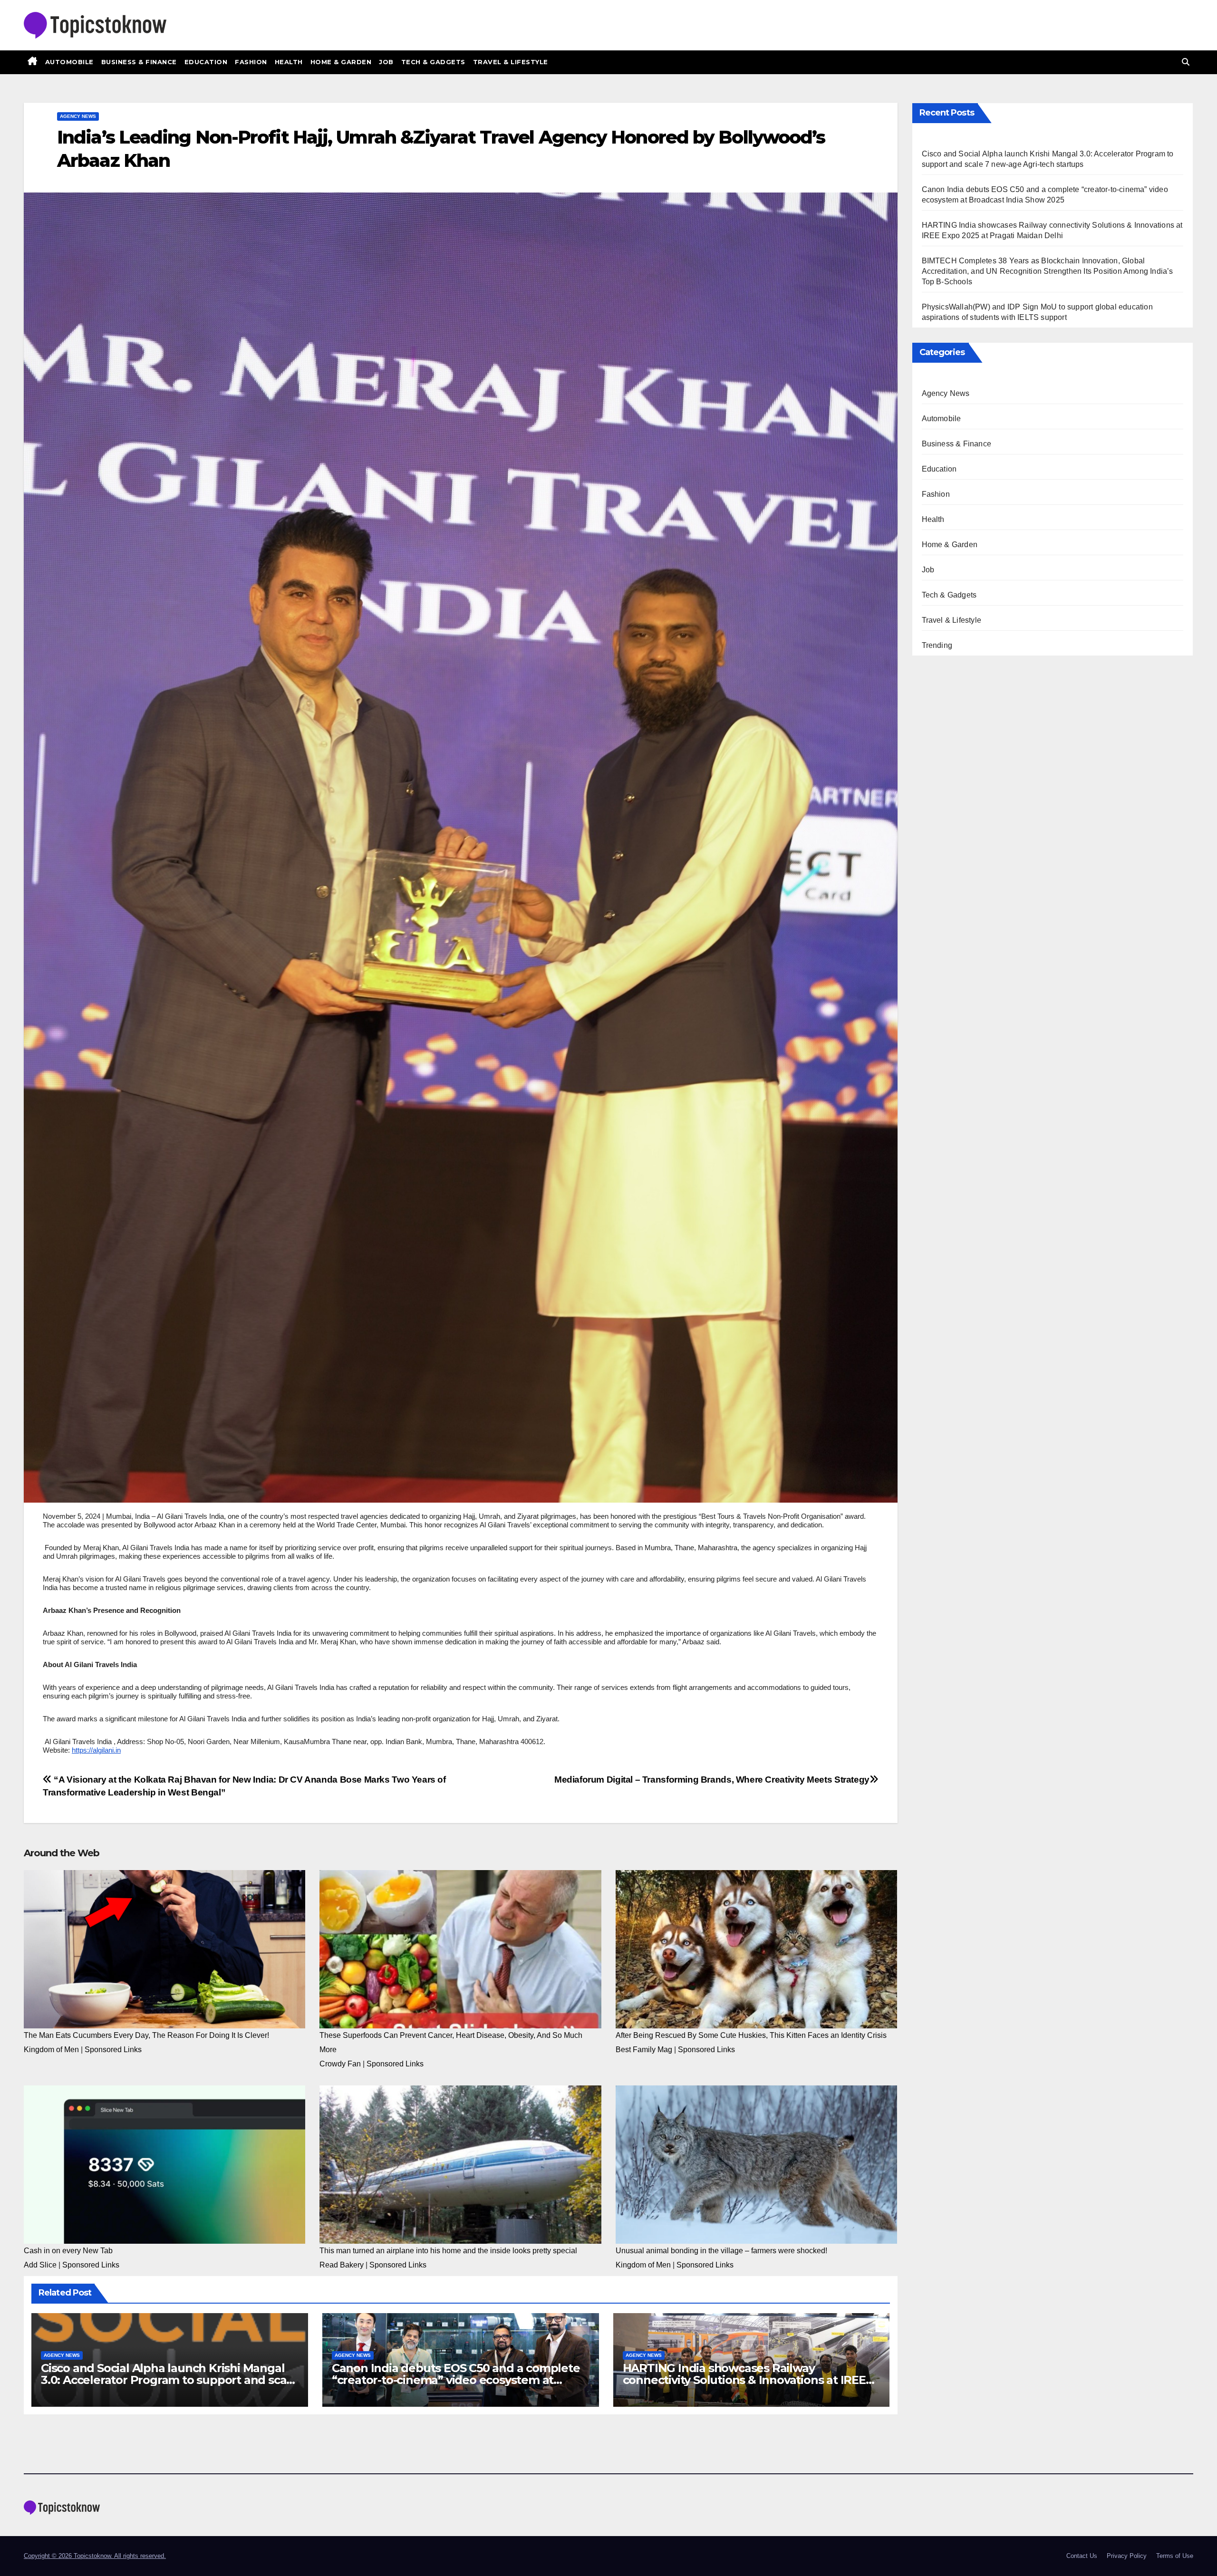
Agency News (78, 116)
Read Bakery (342, 2265)
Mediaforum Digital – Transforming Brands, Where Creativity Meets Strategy (712, 1780)
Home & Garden (341, 62)
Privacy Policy (1127, 2556)
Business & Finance (139, 62)
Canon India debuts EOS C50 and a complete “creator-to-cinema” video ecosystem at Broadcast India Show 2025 (456, 2380)
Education (206, 62)
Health (289, 62)
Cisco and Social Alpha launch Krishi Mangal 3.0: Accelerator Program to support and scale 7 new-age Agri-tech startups (169, 2380)
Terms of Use (1175, 2556)
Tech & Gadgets (433, 62)
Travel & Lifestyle (511, 62)
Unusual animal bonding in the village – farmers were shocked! (721, 2251)
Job (386, 62)
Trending (937, 645)
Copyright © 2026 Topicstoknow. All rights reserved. (95, 2556)
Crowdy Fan (340, 2064)
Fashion (251, 62)
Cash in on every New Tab (68, 2251)
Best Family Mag (644, 2050)
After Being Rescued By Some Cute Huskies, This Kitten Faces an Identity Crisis (751, 2035)
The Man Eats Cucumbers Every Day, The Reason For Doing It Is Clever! (146, 2035)
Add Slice (40, 2265)
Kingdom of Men (51, 2050)
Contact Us (1082, 2556)
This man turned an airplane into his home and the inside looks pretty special (448, 2251)
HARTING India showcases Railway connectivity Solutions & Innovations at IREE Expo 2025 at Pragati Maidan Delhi (744, 2380)
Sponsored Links (113, 2050)
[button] (1186, 62)
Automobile (69, 62)
